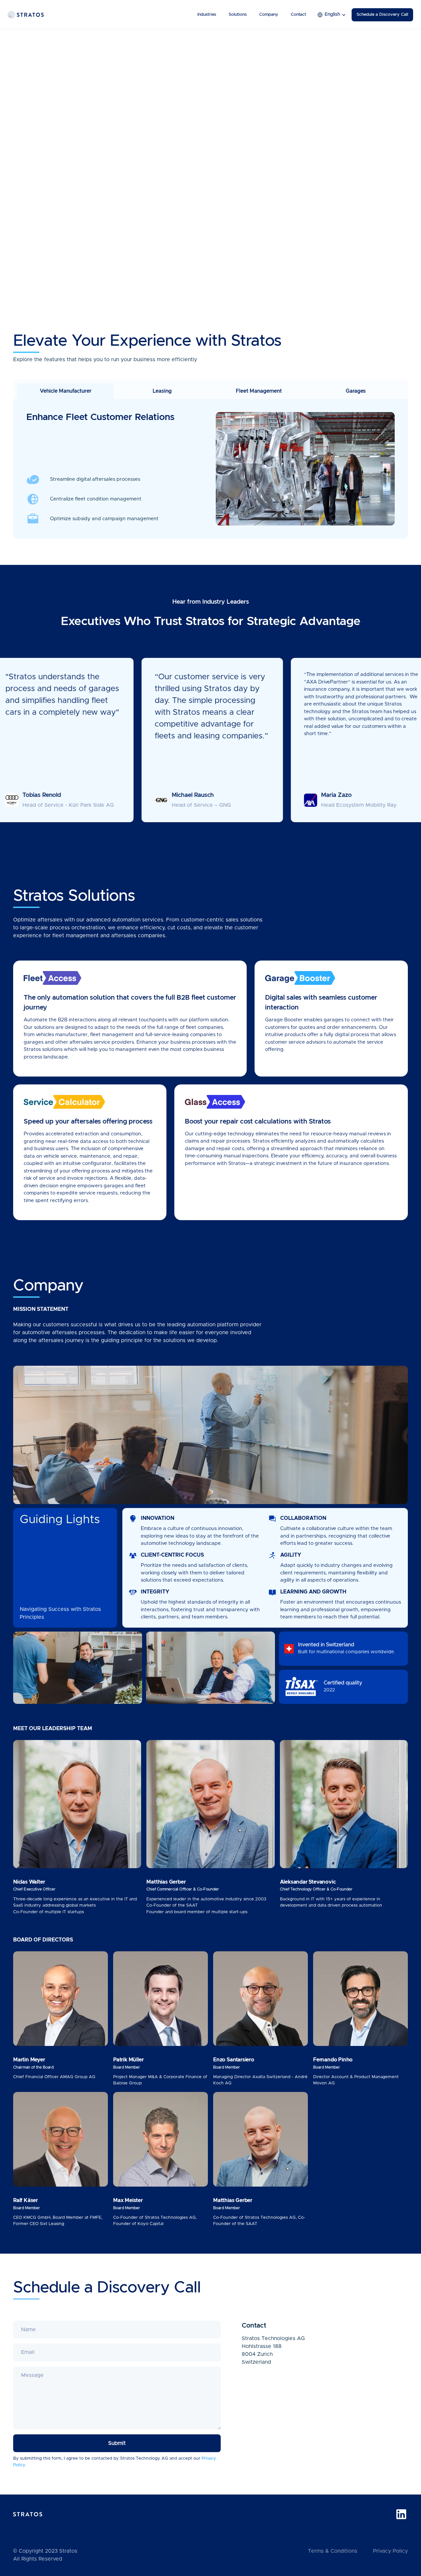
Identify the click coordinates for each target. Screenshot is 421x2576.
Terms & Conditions (333, 2551)
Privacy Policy (390, 2551)
